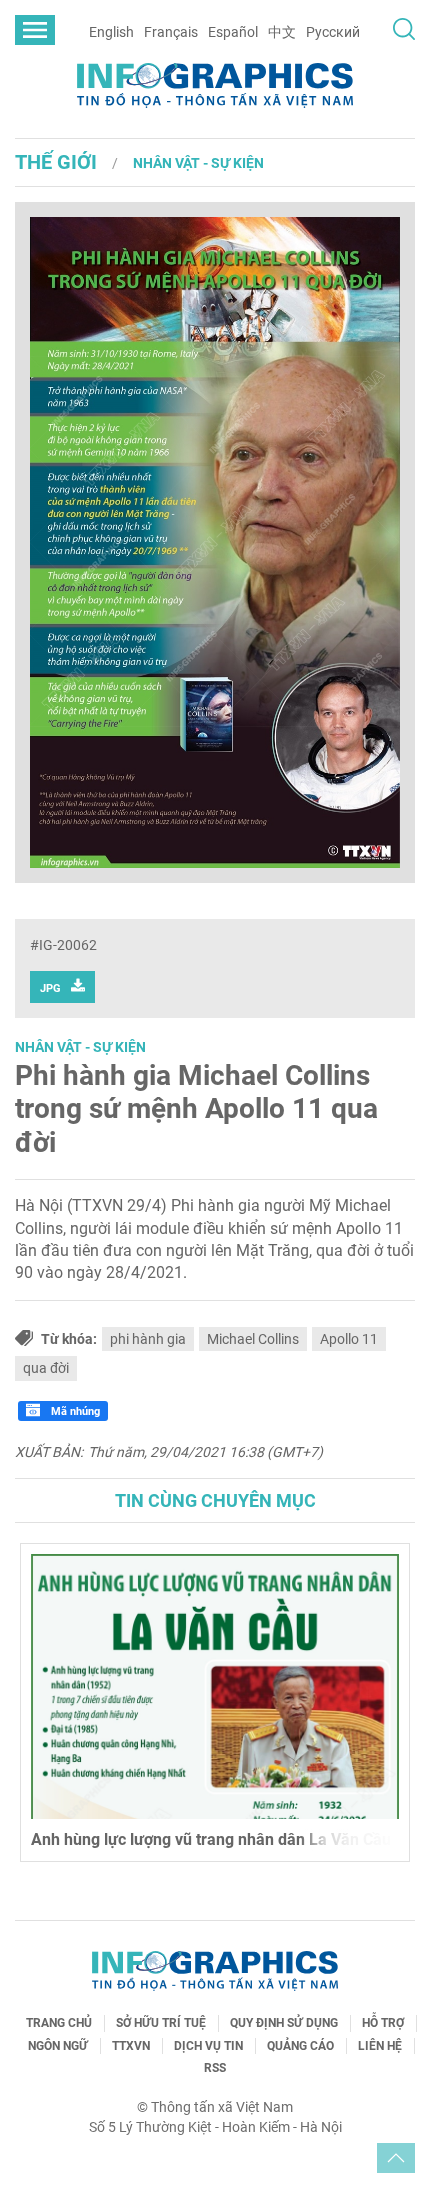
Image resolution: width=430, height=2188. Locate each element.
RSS (215, 2068)
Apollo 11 (349, 1339)
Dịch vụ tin (208, 2046)
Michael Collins (253, 1339)
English (111, 32)
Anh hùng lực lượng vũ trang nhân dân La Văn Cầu (211, 1839)
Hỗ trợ (383, 2023)
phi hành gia (148, 1339)
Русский (333, 32)
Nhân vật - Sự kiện (198, 163)
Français (171, 32)
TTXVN (131, 2046)
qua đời (46, 1368)
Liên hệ (380, 2046)
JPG (50, 988)
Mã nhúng (74, 1411)
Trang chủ (59, 2023)
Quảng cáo (300, 2046)
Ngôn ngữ (58, 2046)
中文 (282, 32)
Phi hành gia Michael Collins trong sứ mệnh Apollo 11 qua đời (196, 1109)
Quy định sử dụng (284, 2023)
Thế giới (56, 162)
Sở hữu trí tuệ (161, 2023)
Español (233, 32)
